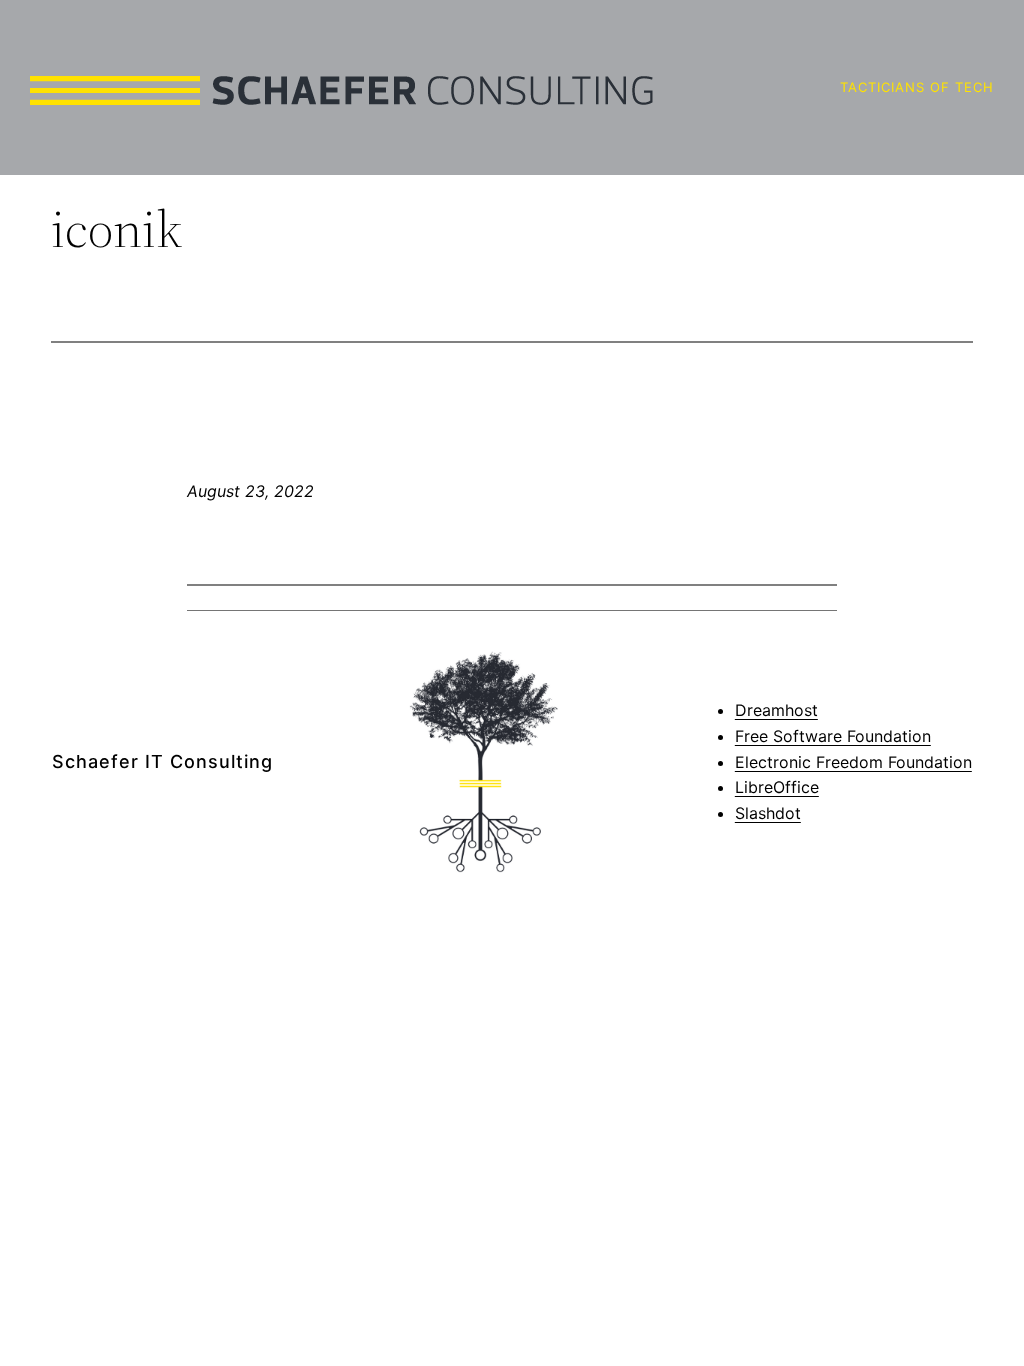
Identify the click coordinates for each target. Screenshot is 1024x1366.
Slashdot (768, 813)
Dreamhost (776, 710)
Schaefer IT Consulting (162, 761)
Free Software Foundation (833, 736)
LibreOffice (777, 787)
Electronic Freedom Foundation (853, 762)
